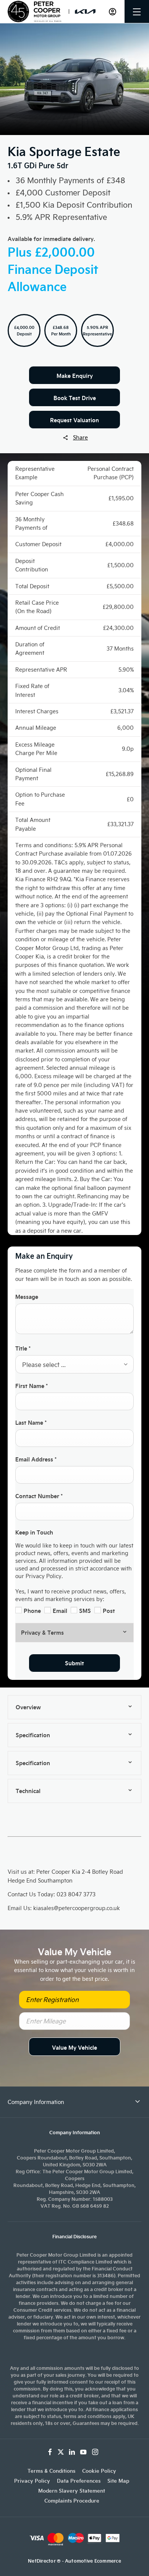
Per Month (61, 334)
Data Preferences (79, 2481)
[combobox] (74, 1364)
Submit (74, 1663)
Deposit (24, 334)
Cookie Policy (99, 2471)
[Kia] (85, 11)
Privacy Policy (32, 2481)
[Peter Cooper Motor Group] (34, 11)
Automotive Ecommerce (93, 2561)
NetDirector (42, 2561)
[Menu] (137, 12)
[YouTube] (83, 2452)
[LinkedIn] (72, 2452)
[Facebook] (50, 2452)
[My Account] (113, 12)
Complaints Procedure (72, 2501)
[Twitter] (61, 2452)
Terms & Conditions (51, 2471)
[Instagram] (95, 2452)
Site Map (118, 2481)
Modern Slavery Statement (72, 2491)
